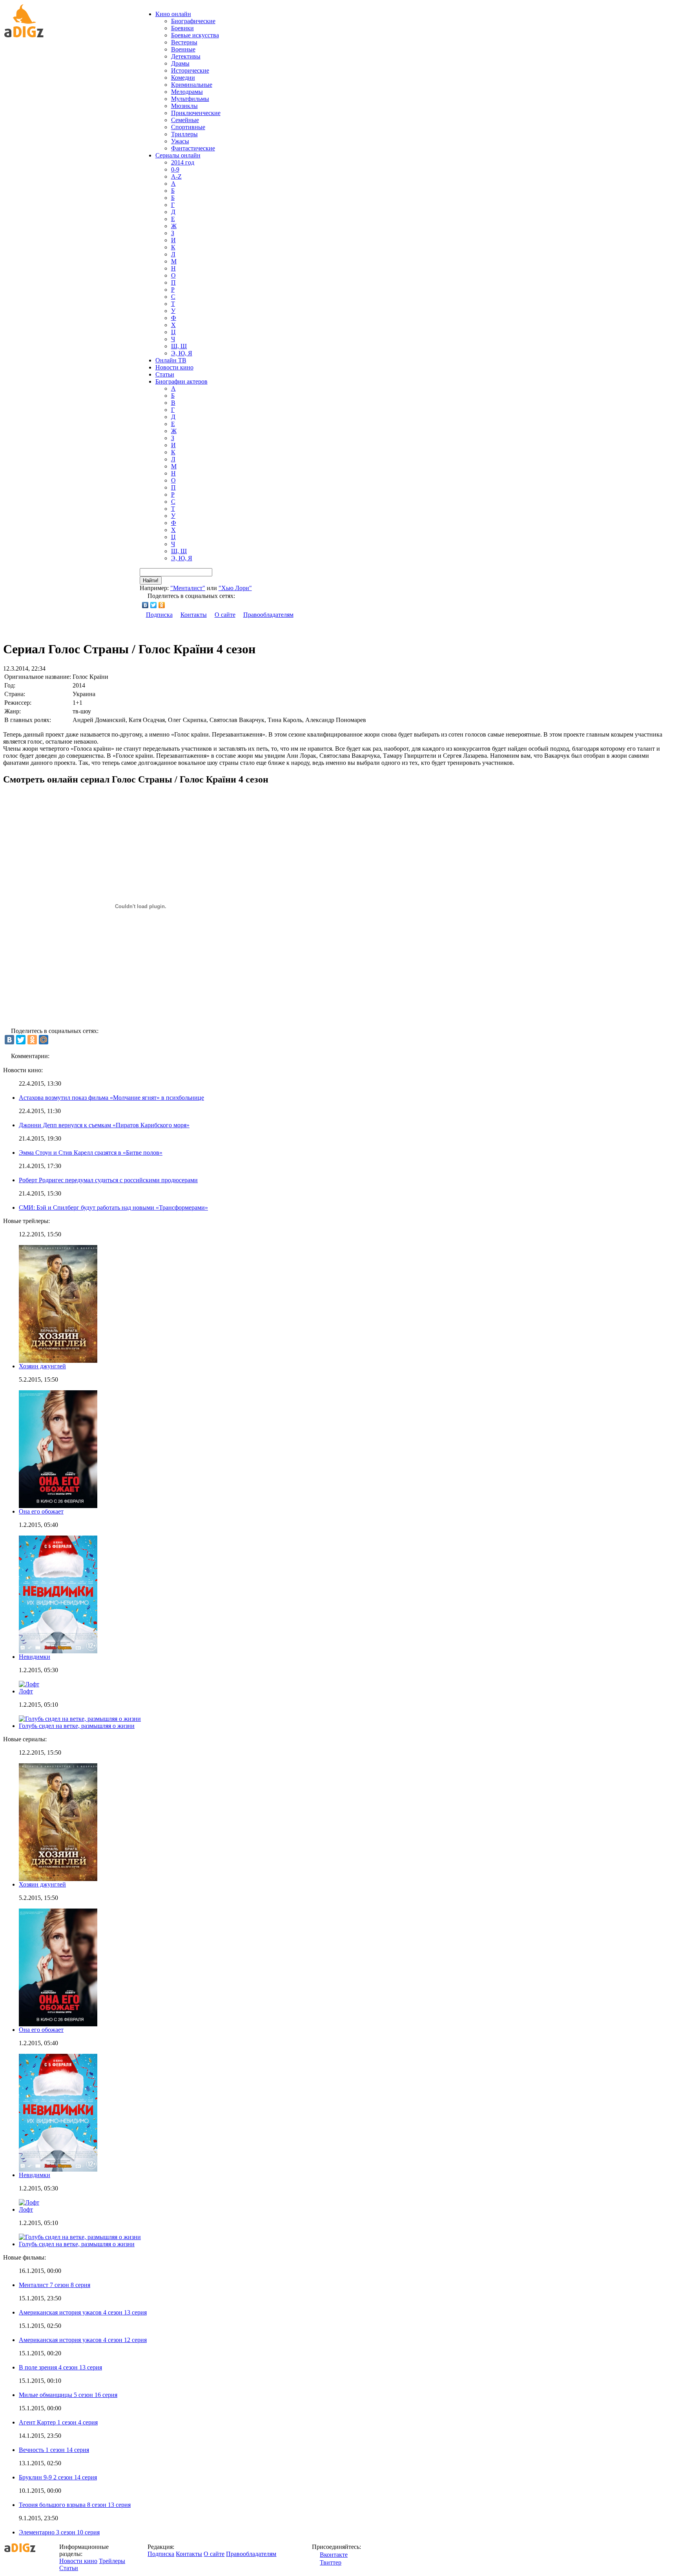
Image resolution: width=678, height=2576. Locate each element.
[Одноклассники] (162, 605)
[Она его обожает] (58, 2024)
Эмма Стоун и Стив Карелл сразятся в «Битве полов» (91, 1153)
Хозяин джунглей (42, 1366)
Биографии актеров (181, 381)
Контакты (194, 615)
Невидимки (35, 1657)
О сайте (225, 615)
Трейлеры (112, 2561)
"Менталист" (188, 588)
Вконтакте (334, 2555)
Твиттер (331, 2562)
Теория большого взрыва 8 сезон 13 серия (75, 2505)
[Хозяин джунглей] (58, 1879)
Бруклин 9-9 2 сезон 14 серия (58, 2477)
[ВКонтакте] (145, 605)
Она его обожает (41, 1511)
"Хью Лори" (235, 588)
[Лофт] (29, 2202)
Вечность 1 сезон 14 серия (54, 2450)
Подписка (159, 615)
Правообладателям (268, 615)
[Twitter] (154, 605)
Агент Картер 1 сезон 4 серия (58, 2422)
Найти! (151, 580)
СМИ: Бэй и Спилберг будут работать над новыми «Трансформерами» (113, 1208)
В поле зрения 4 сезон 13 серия (60, 2367)
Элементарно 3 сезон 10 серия (59, 2532)
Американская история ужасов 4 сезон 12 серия (83, 2340)
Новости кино (174, 367)
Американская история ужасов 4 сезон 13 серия (83, 2312)
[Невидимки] (58, 2169)
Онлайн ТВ (171, 360)
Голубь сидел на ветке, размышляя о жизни (77, 1726)
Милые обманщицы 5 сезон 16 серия (68, 2395)
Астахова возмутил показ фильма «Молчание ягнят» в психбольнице (111, 1098)
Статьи (165, 374)
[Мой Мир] (44, 1040)
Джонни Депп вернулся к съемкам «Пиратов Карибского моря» (104, 1125)
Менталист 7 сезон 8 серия (55, 2285)
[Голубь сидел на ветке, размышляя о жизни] (80, 2237)
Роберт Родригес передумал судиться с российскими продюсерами (108, 1180)
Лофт (26, 1691)
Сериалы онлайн (178, 155)
